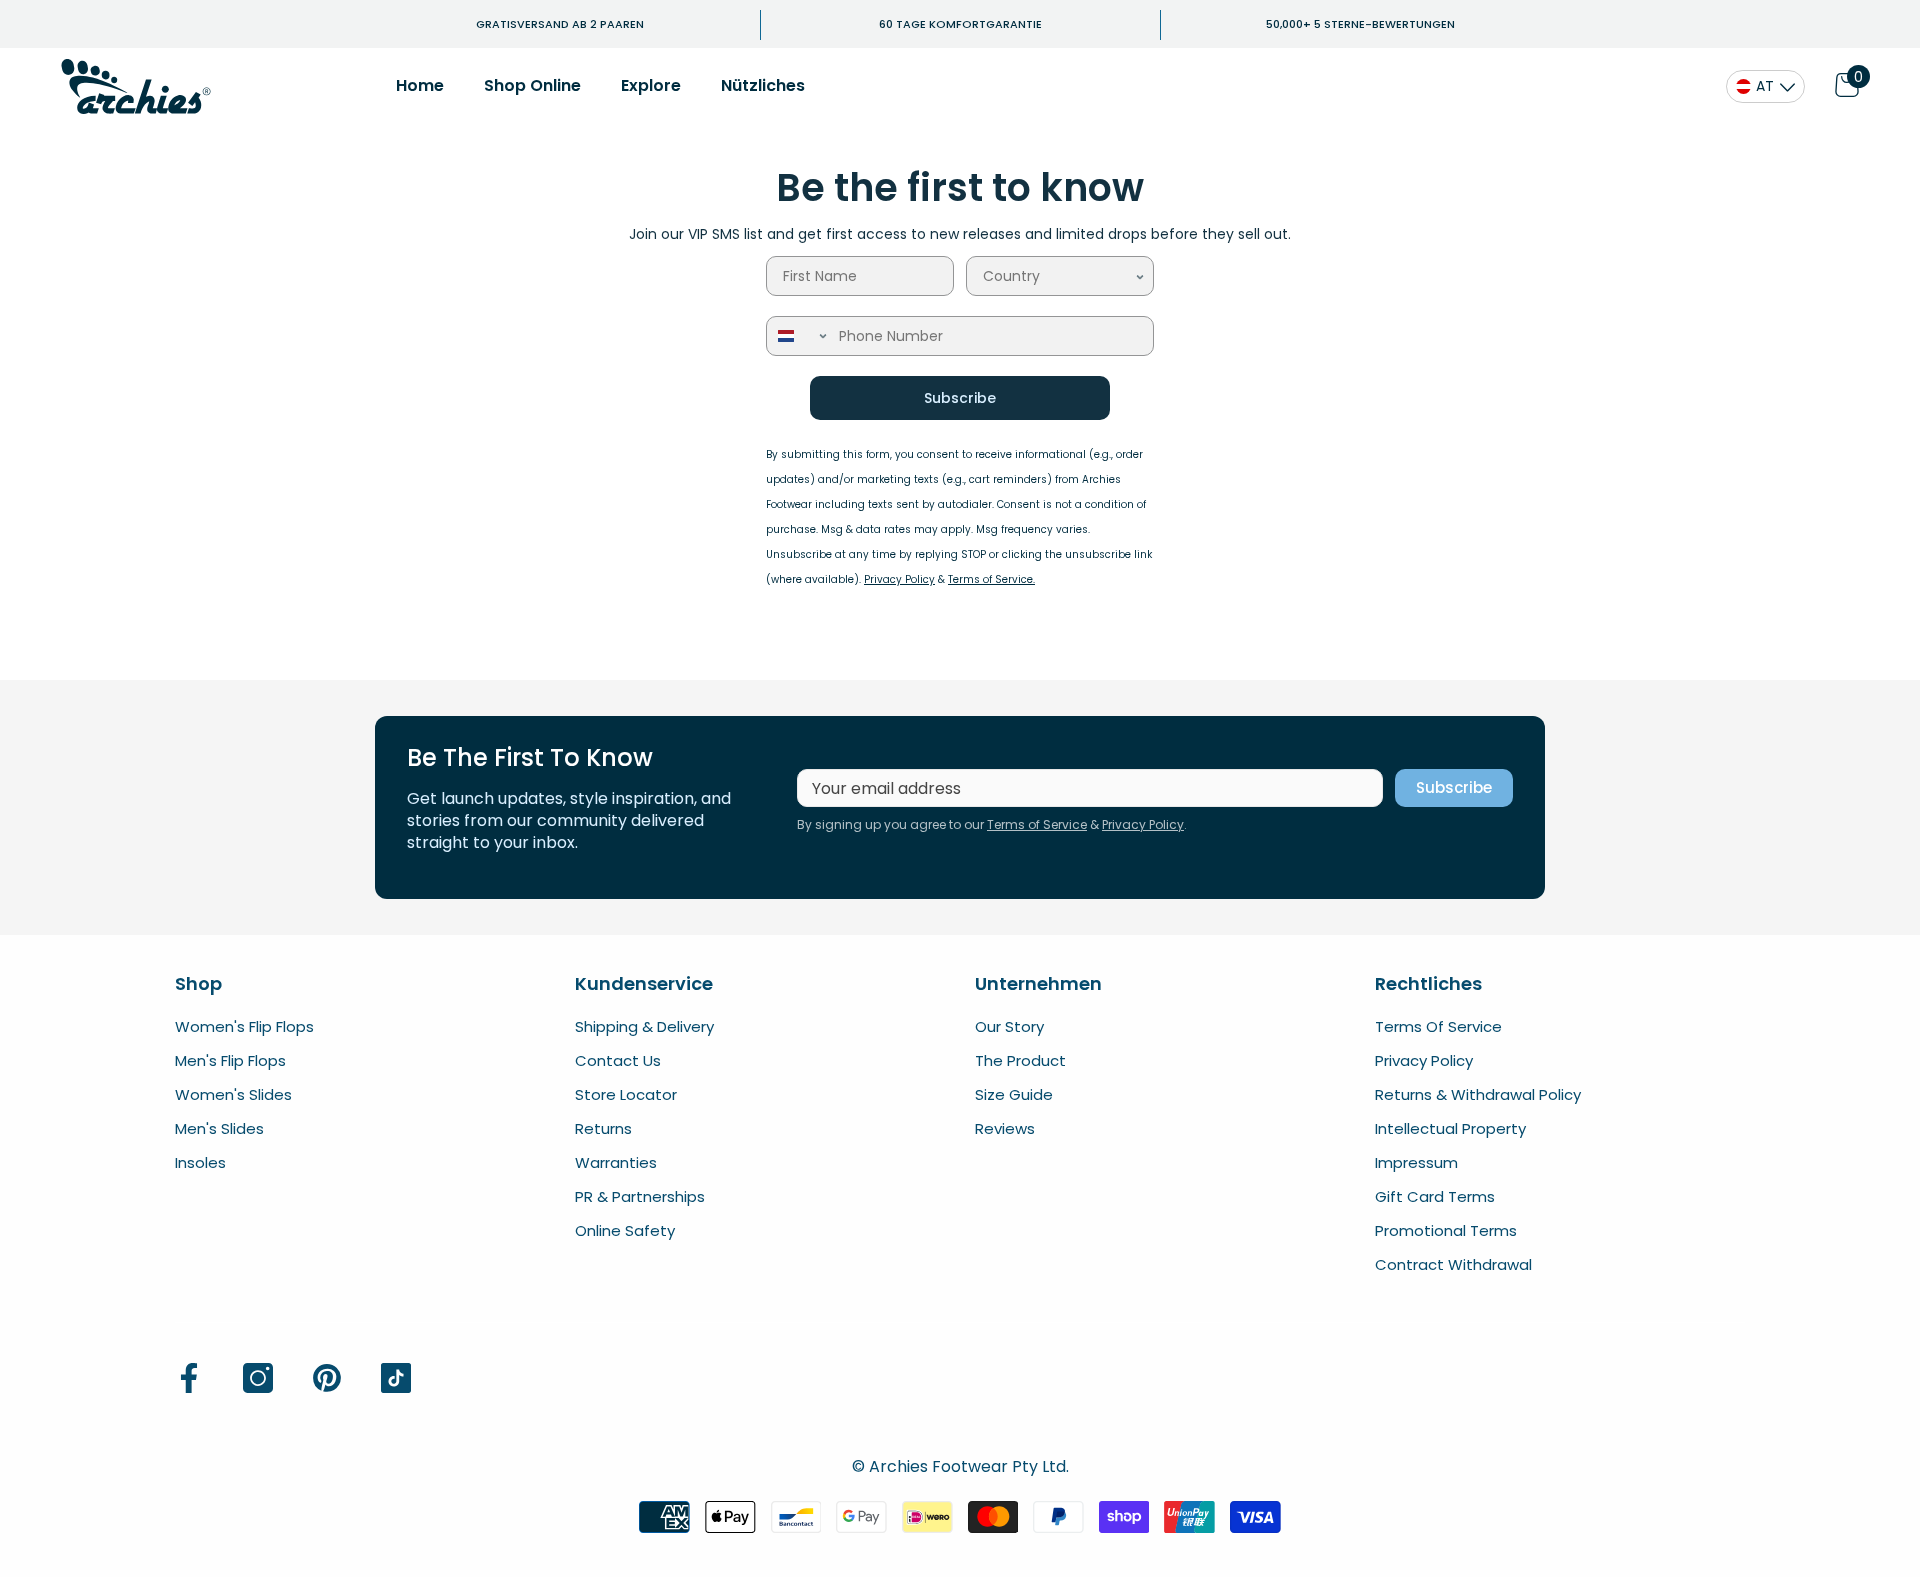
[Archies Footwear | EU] (136, 86)
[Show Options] (1140, 276)
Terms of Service (1037, 824)
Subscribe (960, 398)
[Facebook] (189, 1378)
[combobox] (1059, 276)
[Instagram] (258, 1378)
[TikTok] (396, 1378)
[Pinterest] (327, 1378)
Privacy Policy (1143, 824)
